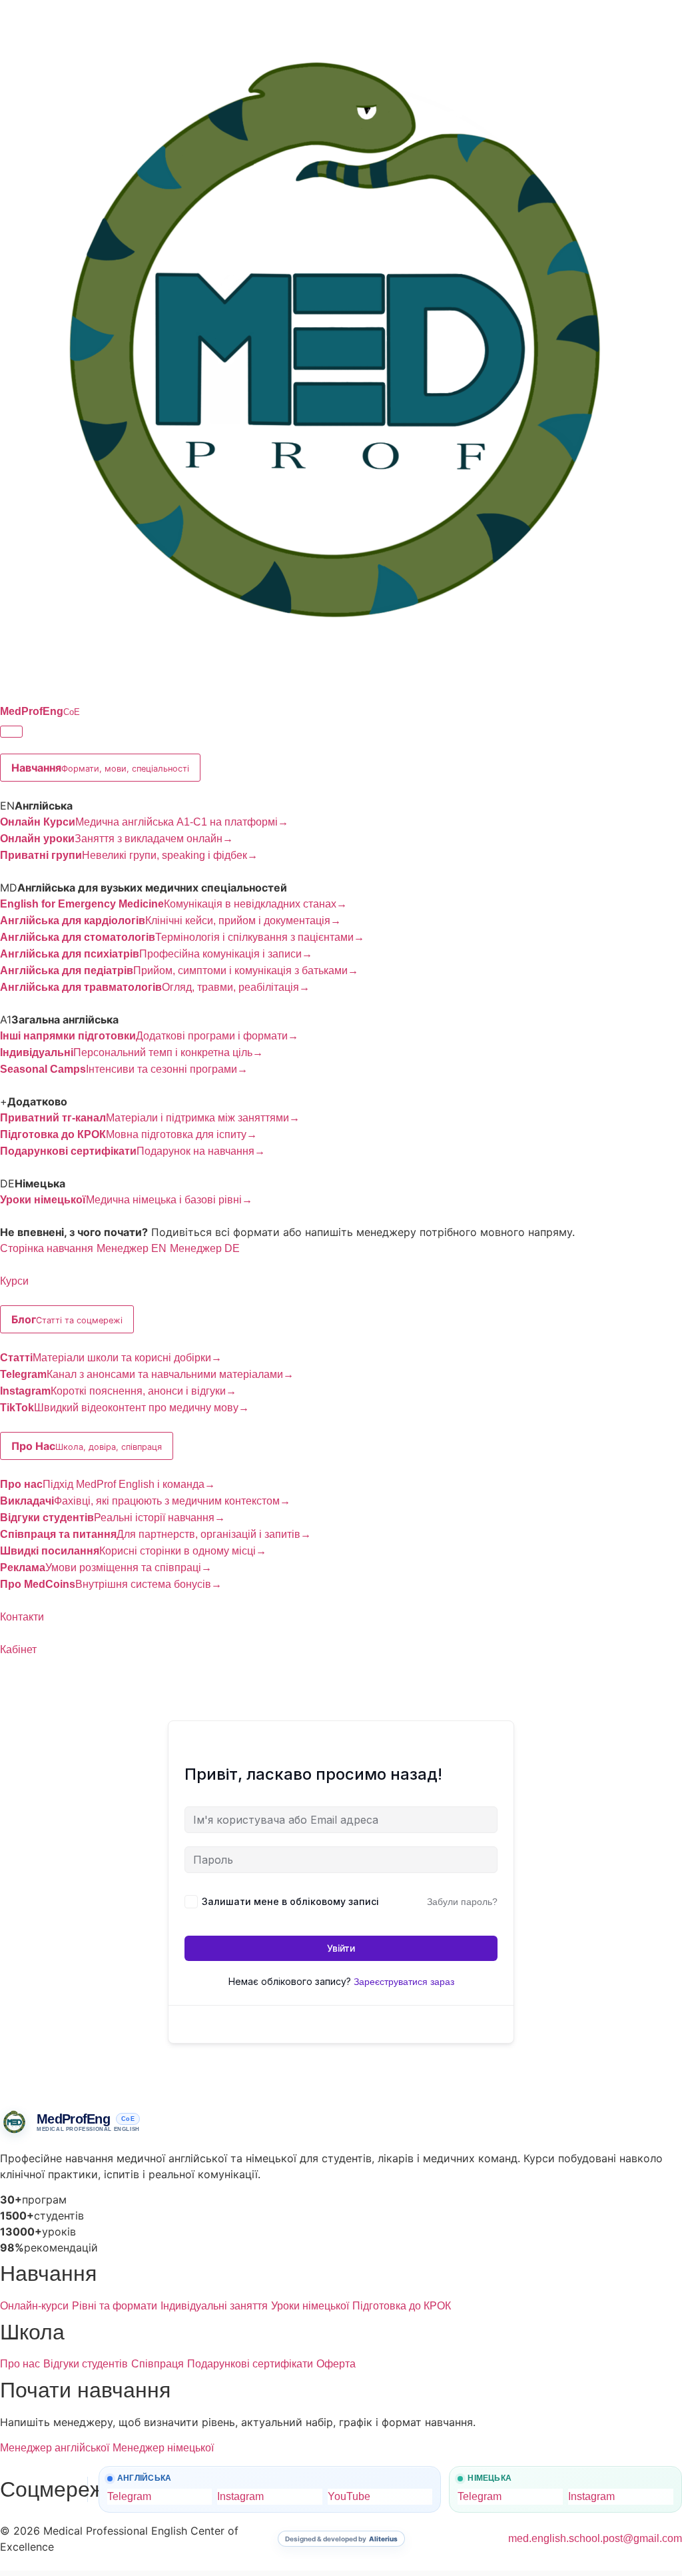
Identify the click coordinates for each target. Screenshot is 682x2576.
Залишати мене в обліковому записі (290, 1901)
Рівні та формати (115, 2306)
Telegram (129, 2496)
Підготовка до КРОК (402, 2306)
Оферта (336, 2364)
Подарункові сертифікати (250, 2364)
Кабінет (18, 1649)
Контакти (22, 1617)
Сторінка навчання (47, 1248)
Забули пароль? (462, 1902)
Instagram (240, 2496)
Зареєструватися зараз (404, 1982)
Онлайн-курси (34, 2306)
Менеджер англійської (55, 2448)
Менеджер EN (132, 1248)
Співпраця (158, 2364)
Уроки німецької (310, 2306)
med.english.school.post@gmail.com (595, 2538)
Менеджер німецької (163, 2448)
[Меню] (11, 732)
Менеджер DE (205, 1248)
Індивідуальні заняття (214, 2306)
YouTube (349, 2496)
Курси (14, 1281)
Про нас (20, 2364)
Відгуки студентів (86, 2364)
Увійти (341, 1948)
